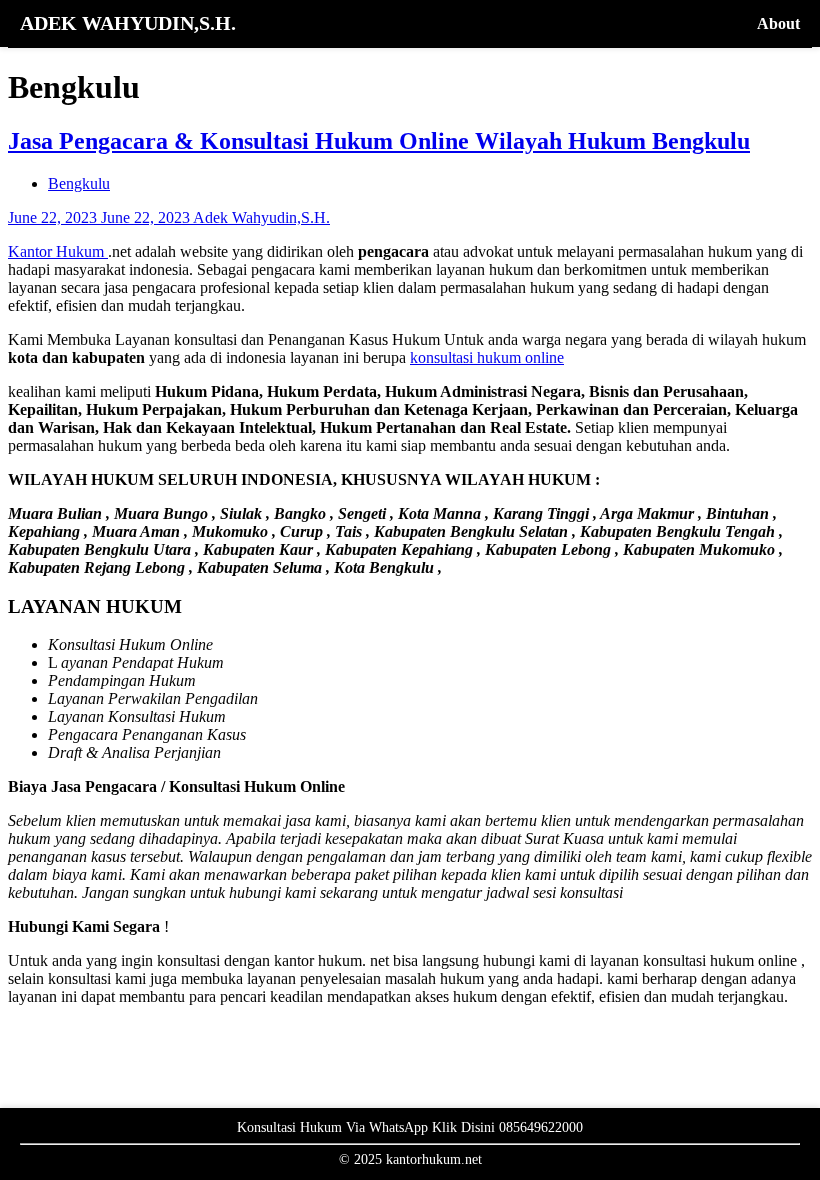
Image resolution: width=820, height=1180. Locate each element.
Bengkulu (79, 183)
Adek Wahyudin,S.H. (261, 217)
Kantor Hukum (58, 251)
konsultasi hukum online (487, 357)
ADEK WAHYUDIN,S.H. (128, 23)
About (778, 23)
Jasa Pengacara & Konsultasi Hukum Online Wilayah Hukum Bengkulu (379, 141)
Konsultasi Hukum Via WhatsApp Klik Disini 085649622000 (410, 1127)
